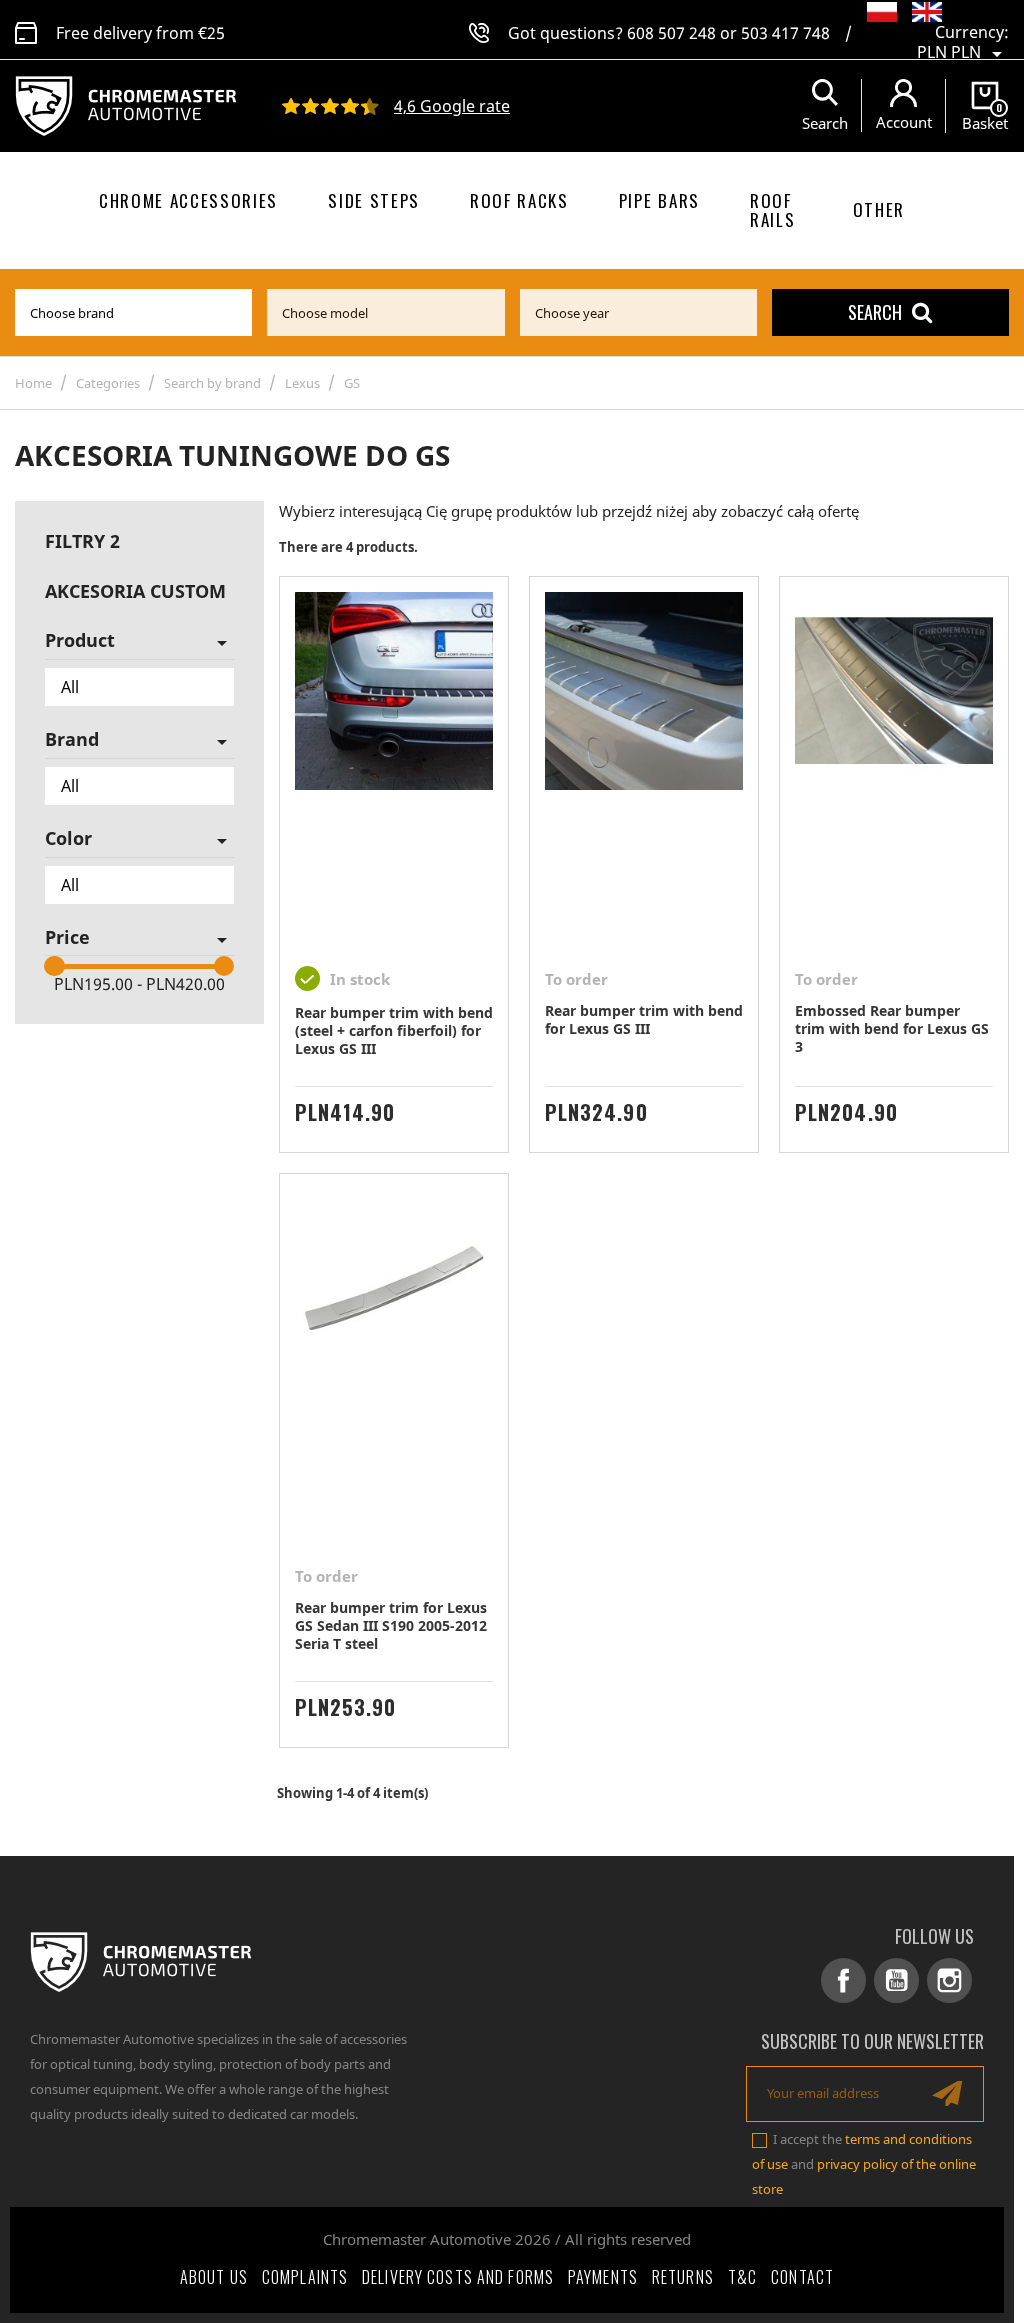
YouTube (896, 1980)
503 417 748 (785, 33)
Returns (683, 2277)
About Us (214, 2277)
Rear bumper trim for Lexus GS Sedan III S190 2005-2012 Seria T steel (391, 1625)
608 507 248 (671, 33)
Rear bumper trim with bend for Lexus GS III (644, 1019)
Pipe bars (659, 200)
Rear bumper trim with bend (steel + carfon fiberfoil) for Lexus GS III (394, 1030)
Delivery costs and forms (458, 2277)
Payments (603, 2277)
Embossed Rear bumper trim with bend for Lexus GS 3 (892, 1028)
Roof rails (772, 210)
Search (875, 312)
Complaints (305, 2277)
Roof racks (519, 200)
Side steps (374, 200)
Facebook (843, 1980)
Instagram (949, 1980)
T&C (742, 2277)
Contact (802, 2277)
